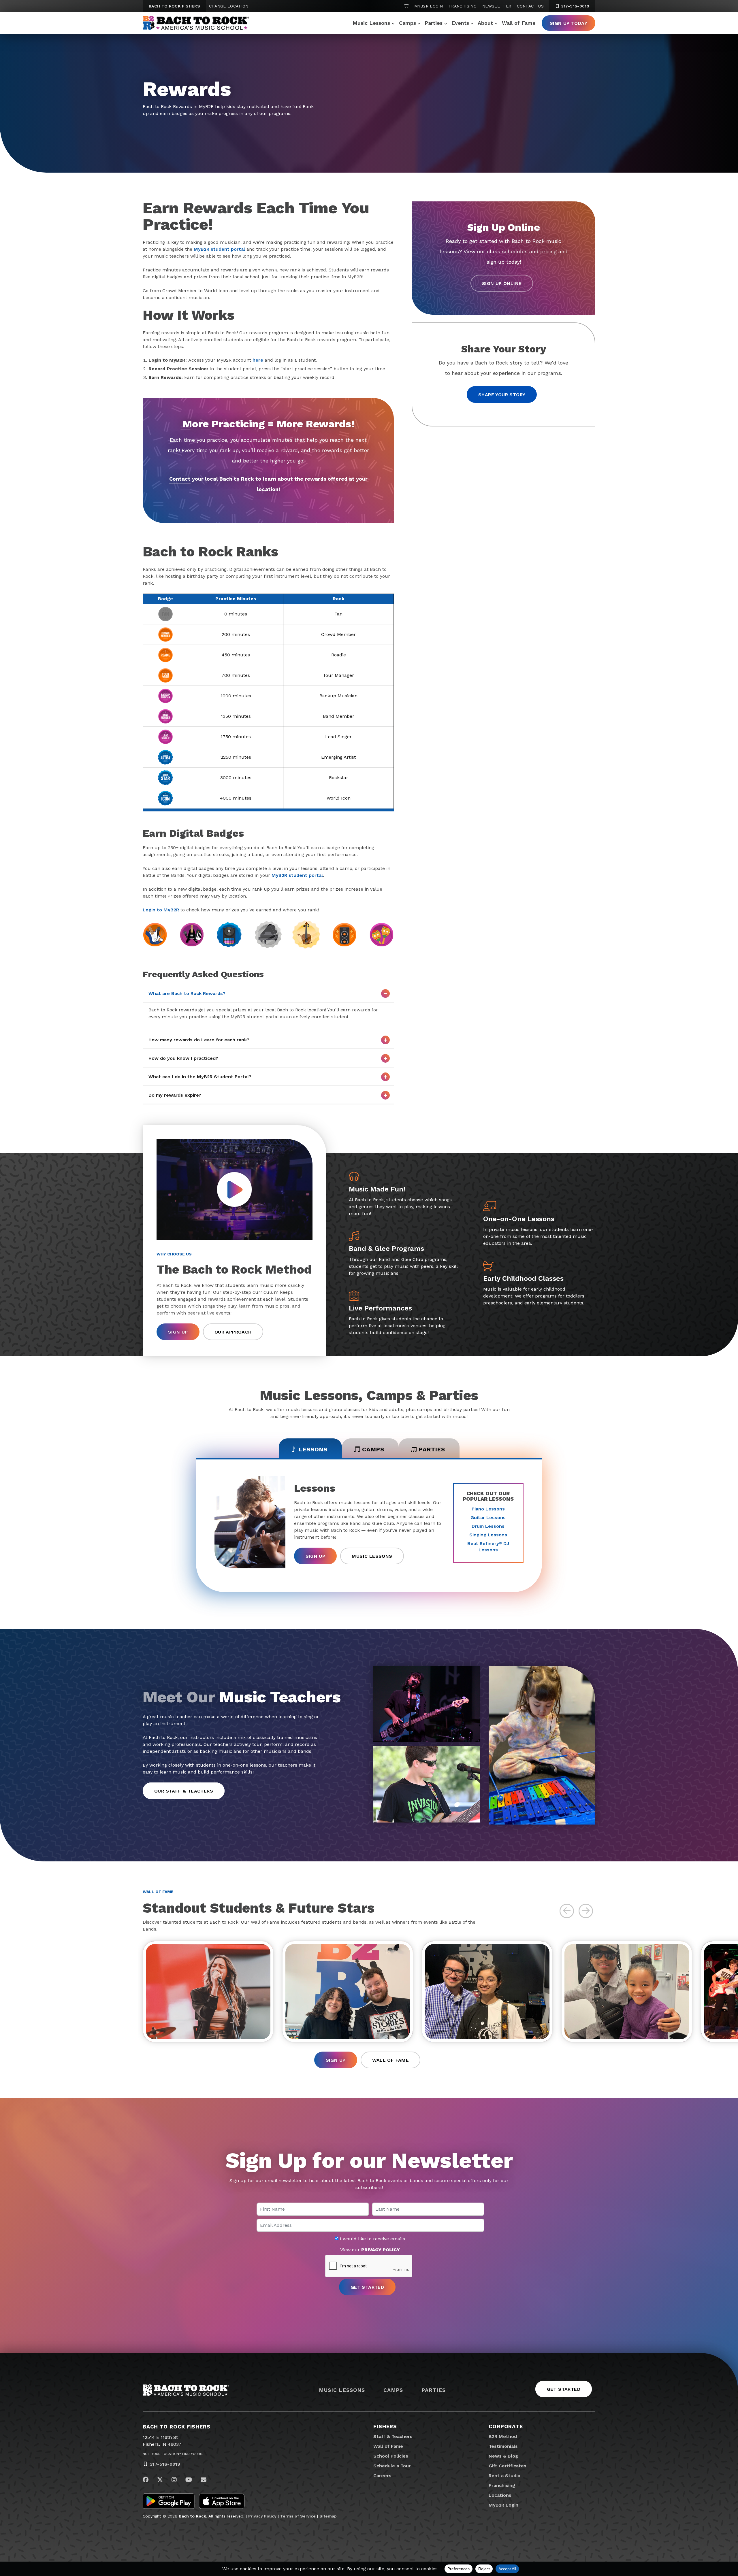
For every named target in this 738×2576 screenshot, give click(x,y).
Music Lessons (371, 23)
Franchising (463, 6)
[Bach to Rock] (196, 23)
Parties (434, 23)
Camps (407, 23)
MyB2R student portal (219, 249)
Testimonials (503, 2446)
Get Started (564, 2389)
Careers (382, 2476)
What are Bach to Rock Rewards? (187, 993)
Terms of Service (298, 2516)
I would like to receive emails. (372, 2239)
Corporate (506, 2426)
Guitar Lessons (488, 1518)
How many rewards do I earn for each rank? (199, 1040)
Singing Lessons (488, 1535)
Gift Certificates (508, 2466)
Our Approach (233, 1332)
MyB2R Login (429, 6)
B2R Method (503, 2436)
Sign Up (178, 1332)
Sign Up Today (568, 23)
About (485, 23)
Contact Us (530, 6)
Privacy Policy (262, 2516)
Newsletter (497, 6)
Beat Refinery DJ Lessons (488, 1547)
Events (460, 23)
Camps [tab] (373, 1449)
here (258, 360)
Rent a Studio (504, 2476)
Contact (180, 479)
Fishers (385, 2426)
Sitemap (328, 2516)
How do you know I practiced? (183, 1058)
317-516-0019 (575, 6)
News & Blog (503, 2456)
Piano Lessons (488, 1509)
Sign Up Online (502, 283)
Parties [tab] (432, 1449)
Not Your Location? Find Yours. (173, 2454)
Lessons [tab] (313, 1449)
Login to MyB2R (161, 910)
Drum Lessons (488, 1526)
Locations (500, 2495)
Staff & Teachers (393, 2436)
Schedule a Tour (392, 2466)
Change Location (229, 6)
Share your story (502, 395)
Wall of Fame (519, 23)
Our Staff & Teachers (184, 1791)
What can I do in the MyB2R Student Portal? (200, 1077)
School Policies (391, 2456)
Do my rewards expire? (175, 1095)
